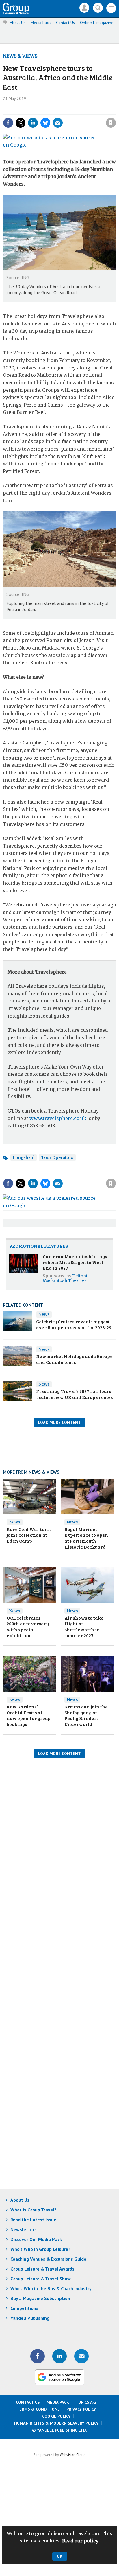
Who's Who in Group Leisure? (40, 2249)
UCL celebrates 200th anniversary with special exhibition (28, 1627)
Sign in (33, 110)
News (44, 1314)
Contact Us (65, 23)
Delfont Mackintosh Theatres (65, 1278)
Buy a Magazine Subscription (40, 2298)
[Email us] (81, 2356)
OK (60, 2556)
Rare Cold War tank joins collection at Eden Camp (29, 1535)
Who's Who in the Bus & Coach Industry (51, 2288)
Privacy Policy (81, 2409)
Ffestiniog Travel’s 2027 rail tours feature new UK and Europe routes (75, 1394)
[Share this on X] (21, 123)
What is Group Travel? (34, 2210)
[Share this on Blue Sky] (45, 123)
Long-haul (24, 1157)
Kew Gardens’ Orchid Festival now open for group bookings (29, 1715)
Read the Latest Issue (33, 2220)
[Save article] (111, 123)
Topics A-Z (86, 2402)
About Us (18, 23)
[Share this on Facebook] (8, 123)
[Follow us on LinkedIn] (59, 2356)
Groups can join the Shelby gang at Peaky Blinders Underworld (86, 1715)
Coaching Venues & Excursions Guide (48, 2259)
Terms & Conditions (38, 2409)
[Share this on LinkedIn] (33, 123)
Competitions (24, 2308)
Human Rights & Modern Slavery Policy (56, 2423)
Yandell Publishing (30, 2318)
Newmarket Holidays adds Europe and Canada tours (74, 1359)
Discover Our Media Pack (36, 2239)
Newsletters (24, 2229)
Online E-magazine (97, 23)
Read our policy (80, 2541)
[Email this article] (58, 123)
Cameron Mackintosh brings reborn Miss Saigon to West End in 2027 (75, 1262)
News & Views (20, 56)
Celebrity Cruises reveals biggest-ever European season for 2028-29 (74, 1324)
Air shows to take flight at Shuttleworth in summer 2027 (84, 1627)
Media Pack (41, 23)
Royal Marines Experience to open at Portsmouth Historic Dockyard (86, 1538)
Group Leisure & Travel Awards (42, 2269)
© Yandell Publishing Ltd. (59, 2430)
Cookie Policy (56, 2416)
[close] (115, 110)
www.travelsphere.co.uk (58, 1118)
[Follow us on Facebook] (38, 2356)
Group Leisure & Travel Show (41, 2279)
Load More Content (59, 1422)
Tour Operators (57, 1157)
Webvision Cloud (73, 2455)
